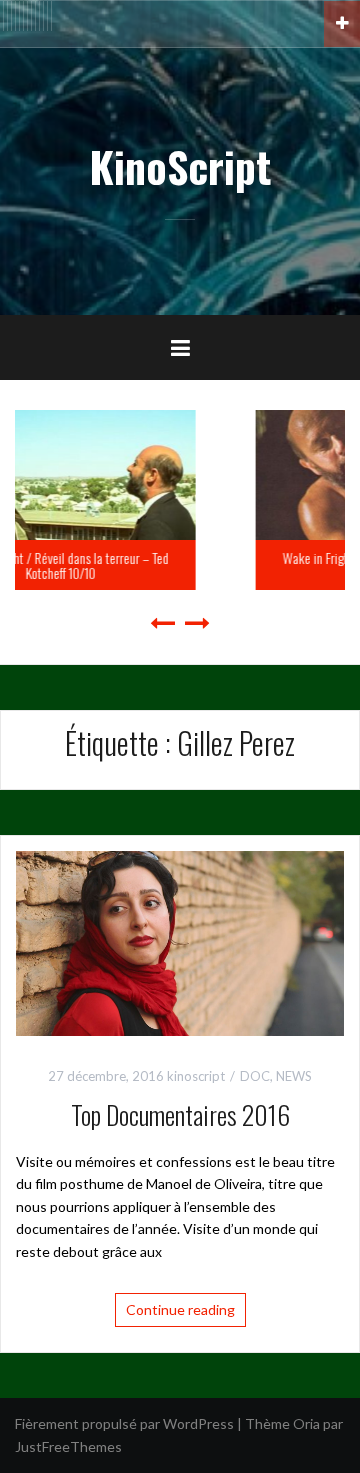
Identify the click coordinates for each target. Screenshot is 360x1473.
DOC (255, 1076)
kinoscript (196, 1076)
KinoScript (180, 166)
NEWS (294, 1076)
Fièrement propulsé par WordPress (124, 1423)
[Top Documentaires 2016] (180, 941)
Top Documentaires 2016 (180, 1114)
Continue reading (180, 1309)
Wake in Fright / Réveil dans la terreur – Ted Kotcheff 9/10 (217, 565)
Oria (306, 1423)
